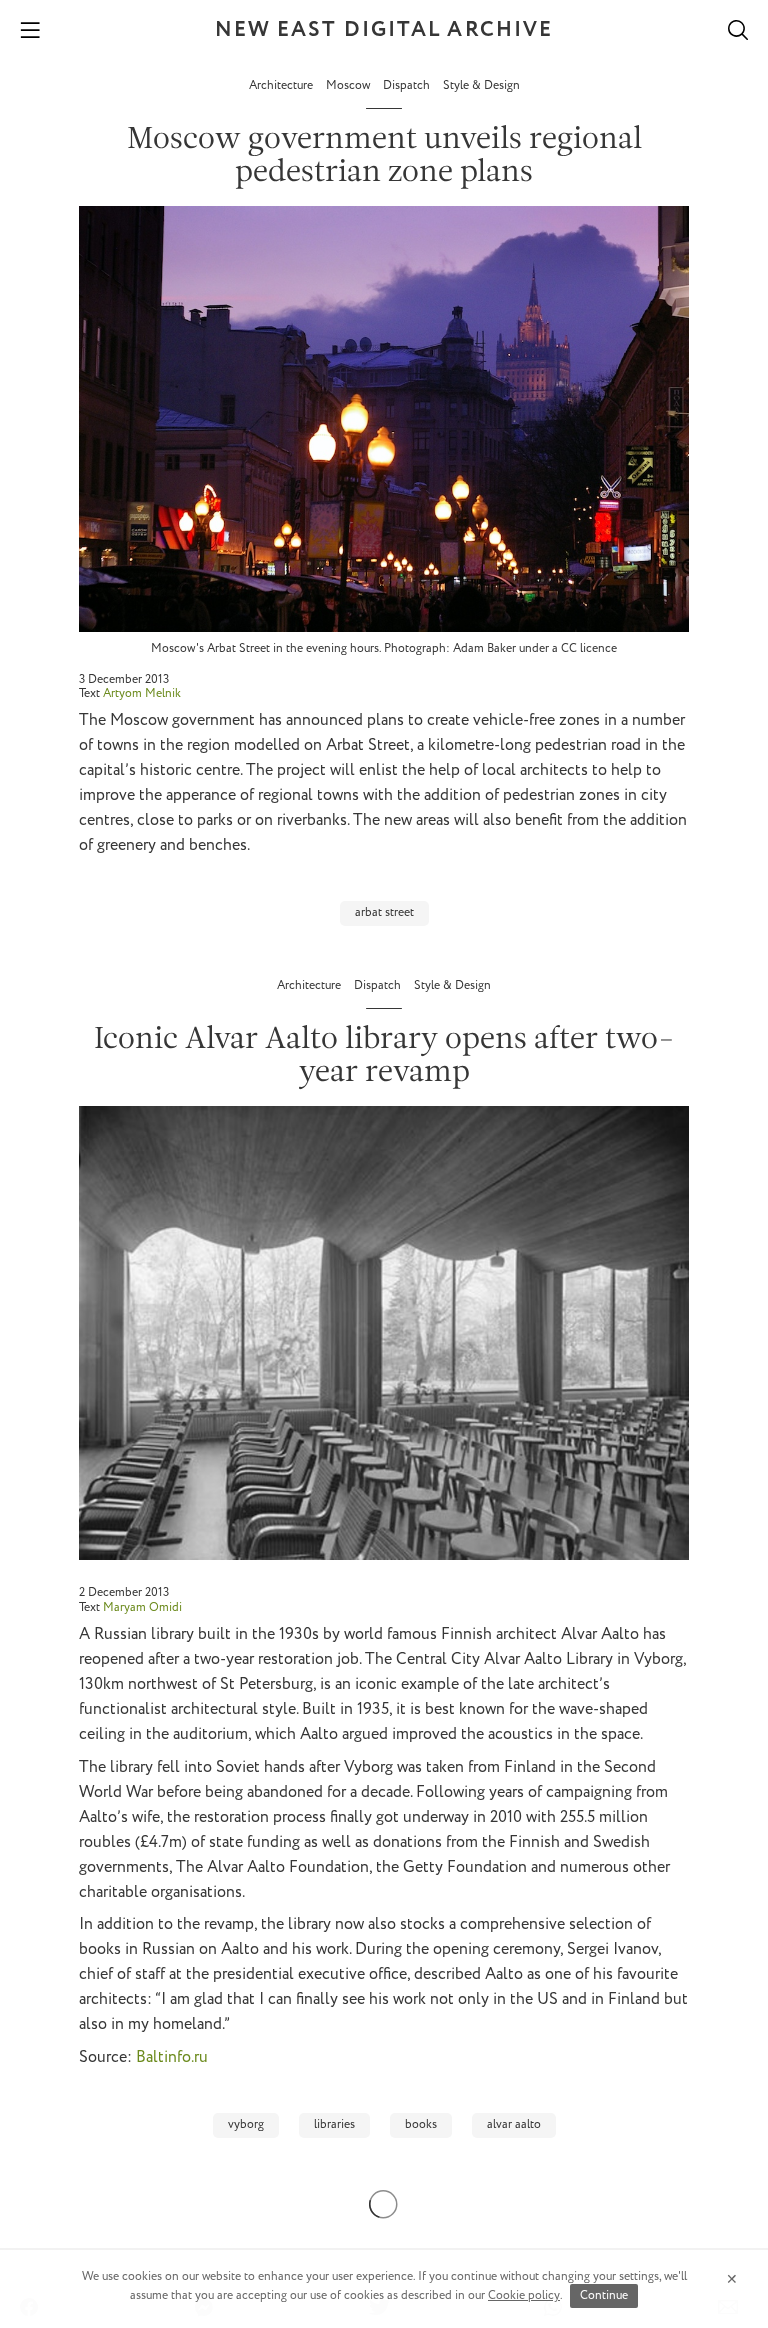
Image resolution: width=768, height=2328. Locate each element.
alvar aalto (514, 2124)
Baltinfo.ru (172, 2057)
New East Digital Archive (384, 30)
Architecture (282, 85)
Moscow (349, 85)
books (421, 2124)
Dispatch (408, 85)
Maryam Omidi (142, 1607)
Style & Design (481, 85)
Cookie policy (524, 2295)
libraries (334, 2124)
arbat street (384, 912)
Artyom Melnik (142, 693)
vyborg (246, 2124)
